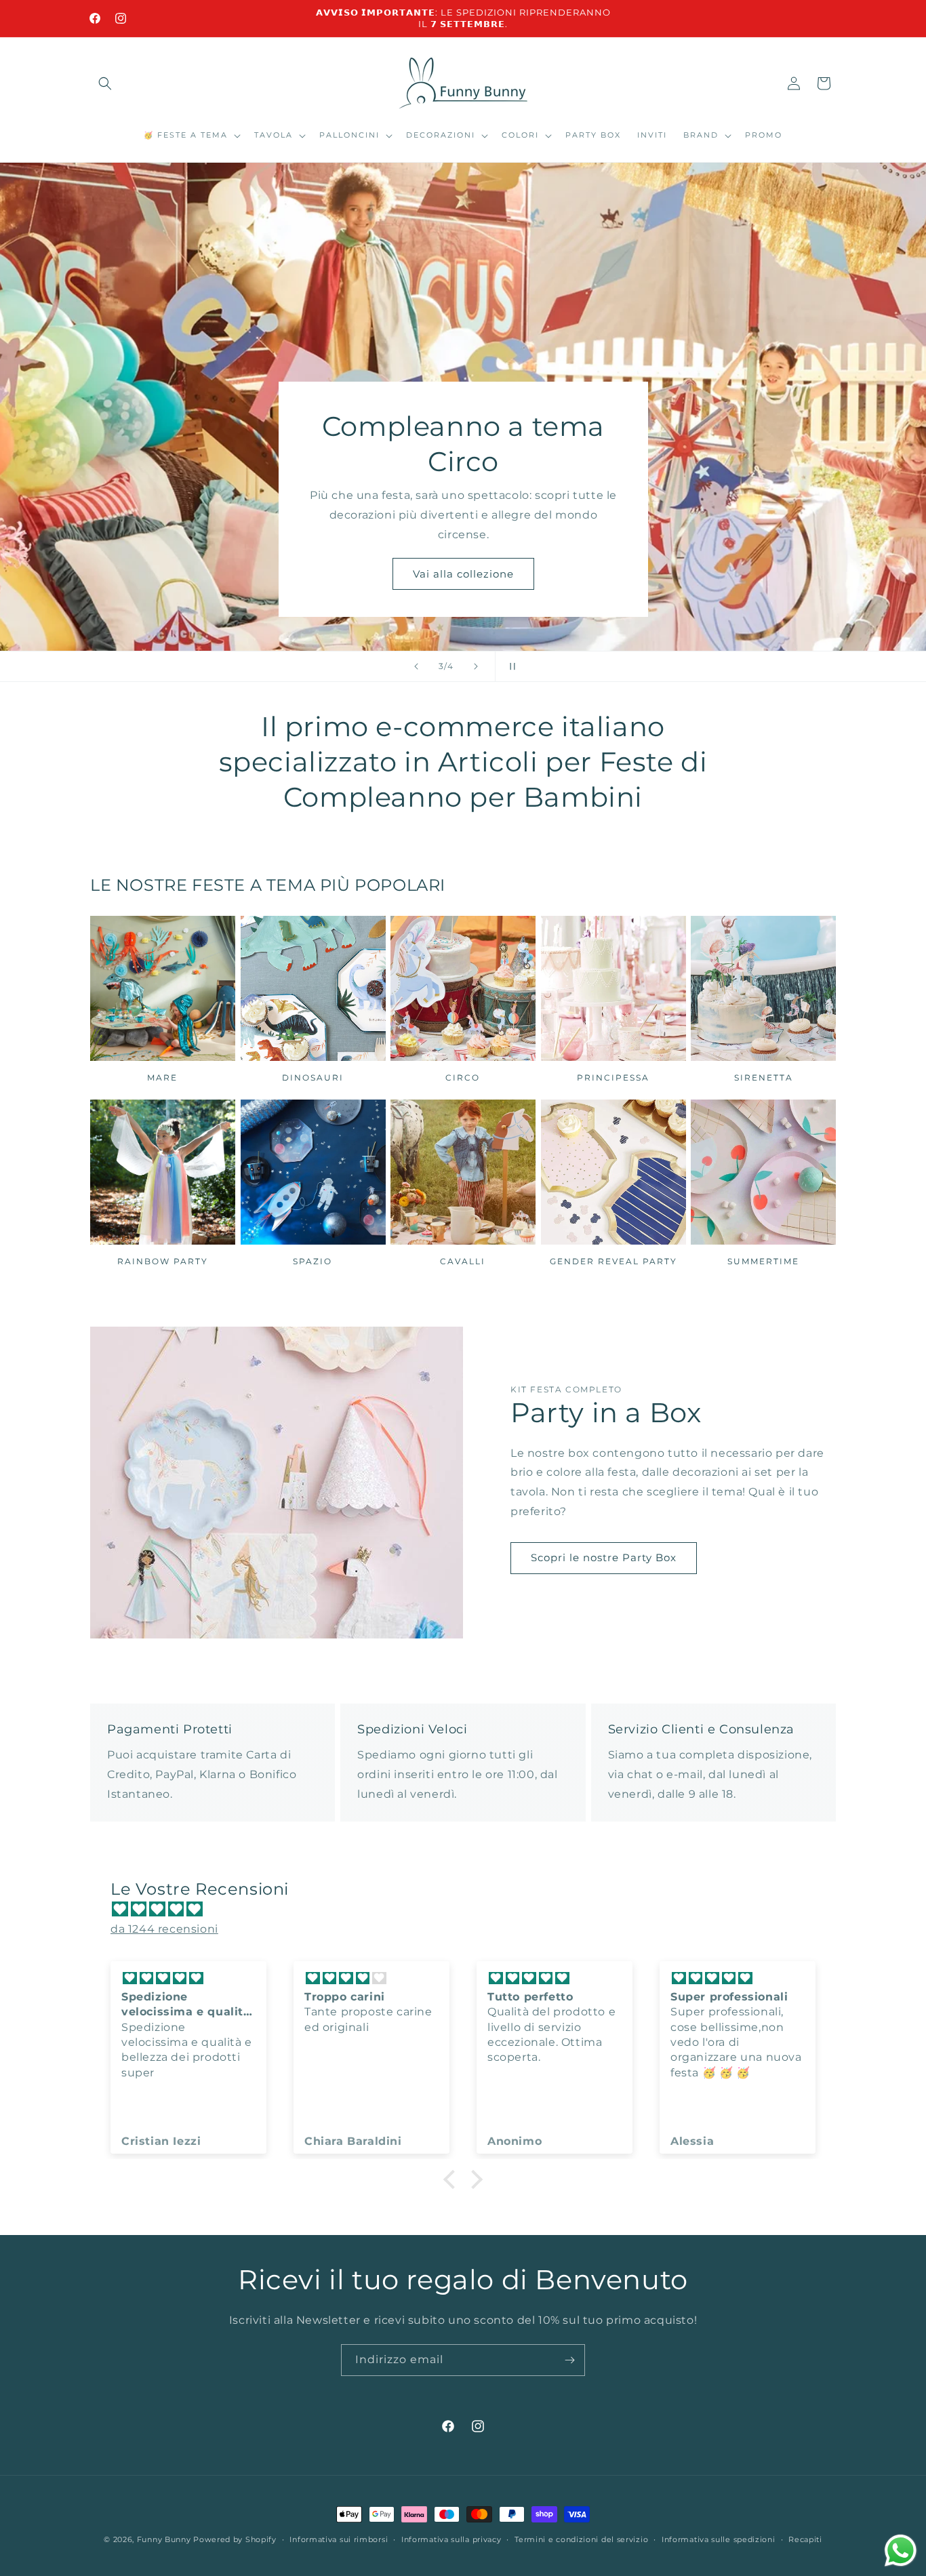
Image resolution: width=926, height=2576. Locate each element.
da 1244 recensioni (164, 1929)
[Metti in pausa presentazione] (510, 666)
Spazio (313, 1261)
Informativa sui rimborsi (339, 2539)
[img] (470, 1910)
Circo (463, 1078)
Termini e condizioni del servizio (581, 2539)
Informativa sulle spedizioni (719, 2539)
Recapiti (805, 2539)
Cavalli (463, 1261)
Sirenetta (764, 1078)
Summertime (763, 1261)
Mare (162, 1078)
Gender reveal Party (613, 1261)
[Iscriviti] (569, 2360)
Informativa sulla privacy (451, 2539)
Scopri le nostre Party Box (604, 1557)
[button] (105, 83)
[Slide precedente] (416, 666)
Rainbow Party (163, 1261)
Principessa (613, 1078)
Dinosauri (313, 1078)
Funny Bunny (164, 2539)
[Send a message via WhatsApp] (901, 2551)
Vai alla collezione (463, 573)
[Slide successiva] (476, 666)
